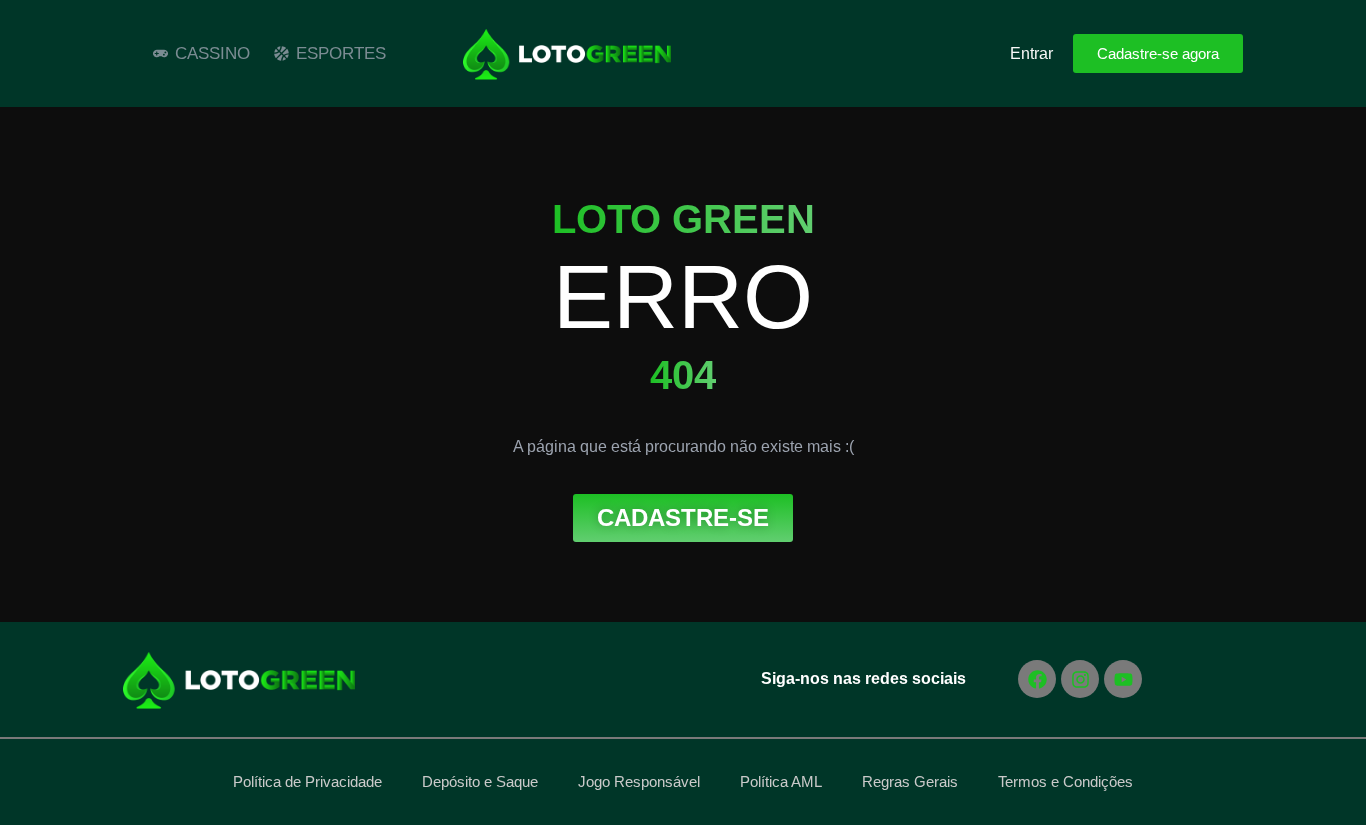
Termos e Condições (1065, 781)
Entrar (1031, 53)
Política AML (781, 781)
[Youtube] (1123, 679)
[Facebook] (1037, 679)
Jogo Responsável (639, 781)
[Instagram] (1080, 679)
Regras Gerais (910, 781)
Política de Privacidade (307, 781)
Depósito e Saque (480, 781)
